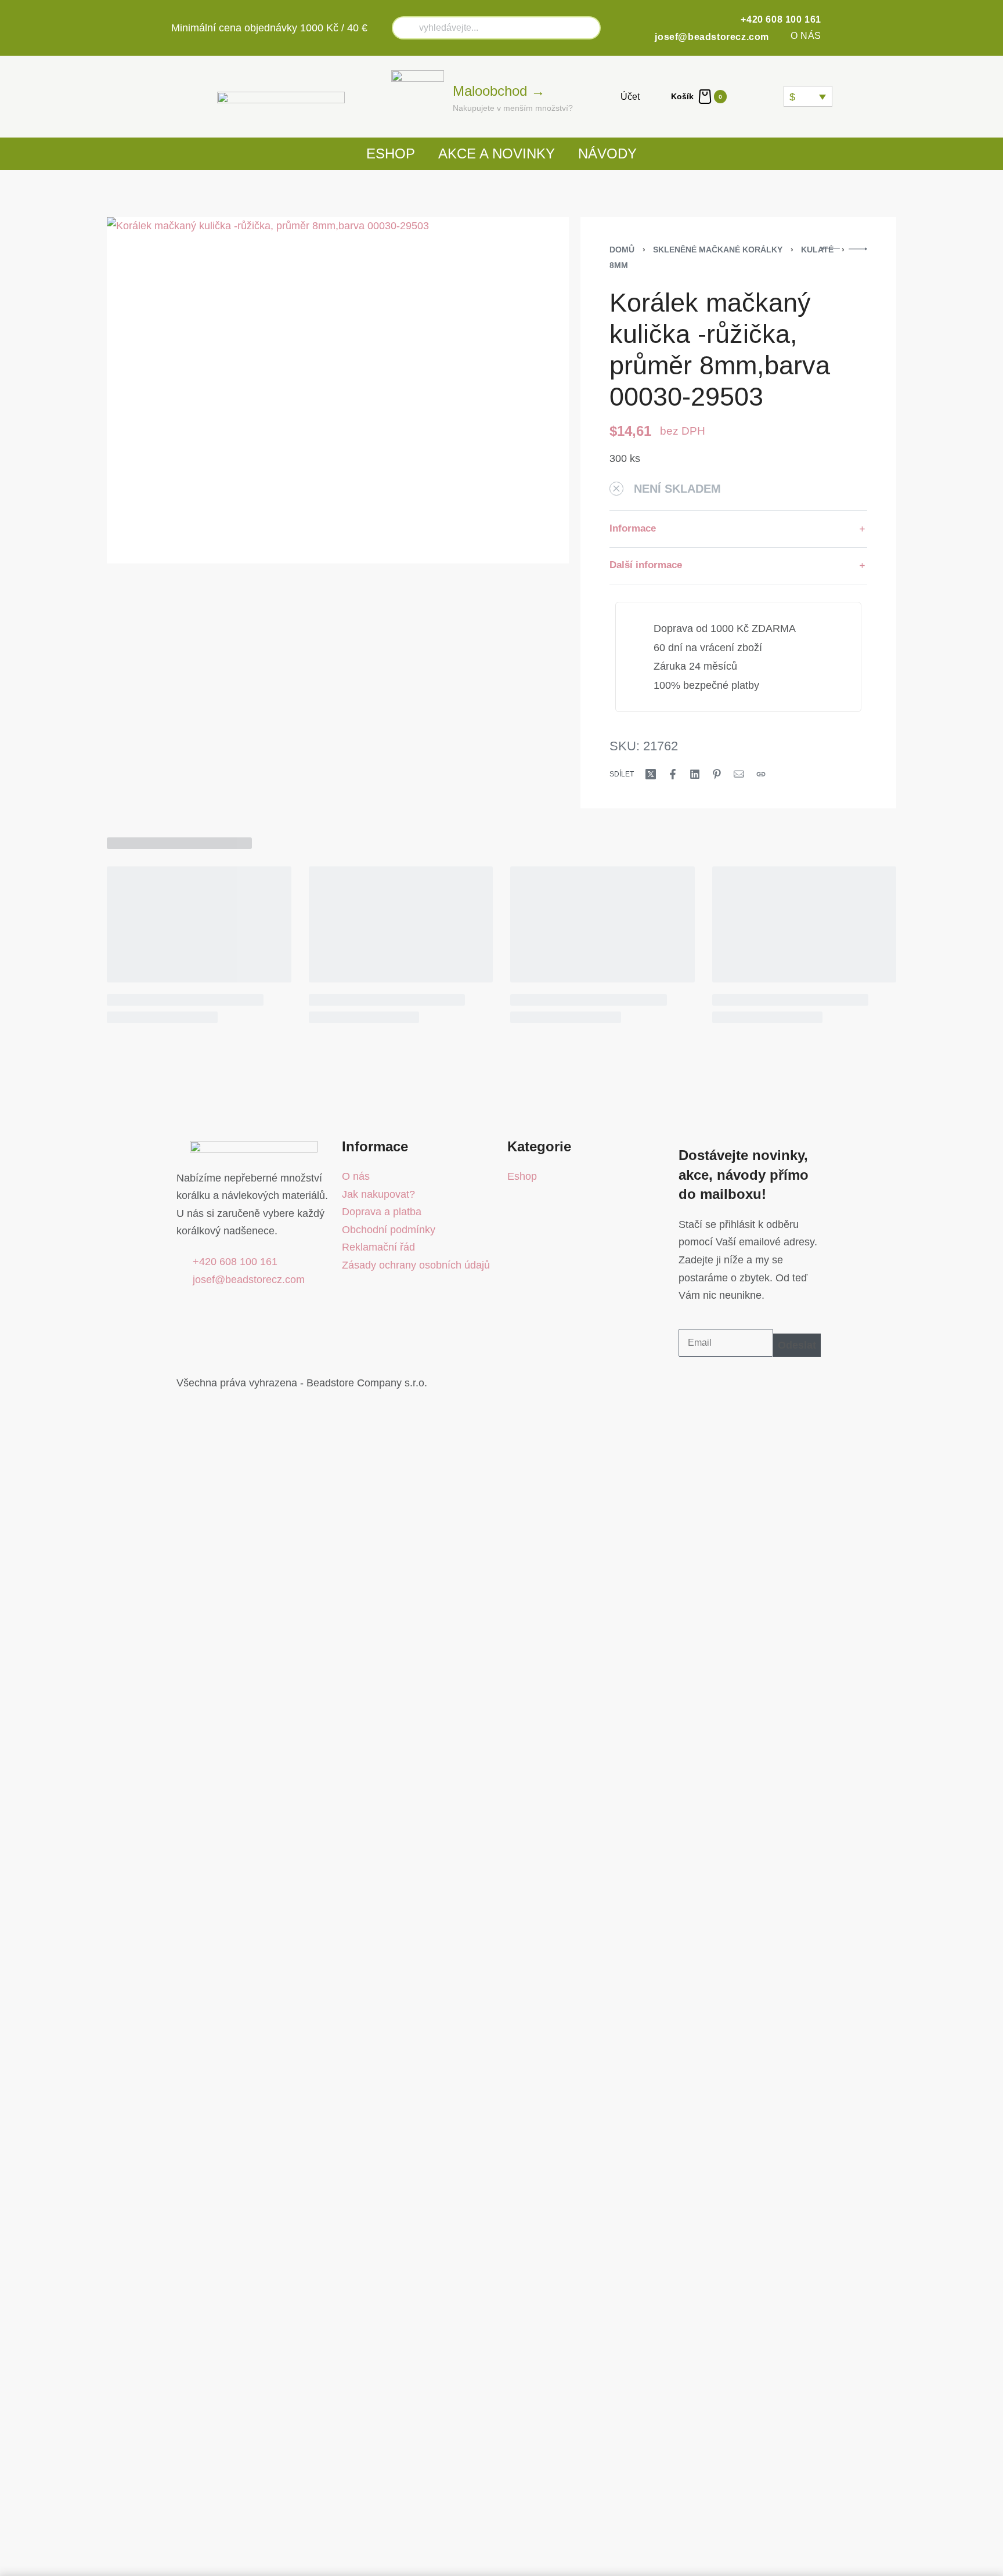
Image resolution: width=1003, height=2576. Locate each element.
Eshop (391, 153)
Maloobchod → (499, 91)
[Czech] (745, 96)
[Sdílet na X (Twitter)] (651, 774)
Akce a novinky (497, 153)
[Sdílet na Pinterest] (717, 774)
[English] (759, 96)
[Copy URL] (761, 774)
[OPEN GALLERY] (338, 390)
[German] (773, 96)
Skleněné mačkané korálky (718, 250)
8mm (619, 265)
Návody (607, 153)
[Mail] (739, 774)
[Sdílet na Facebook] (673, 774)
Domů (622, 250)
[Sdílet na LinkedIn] (695, 774)
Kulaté (817, 250)
